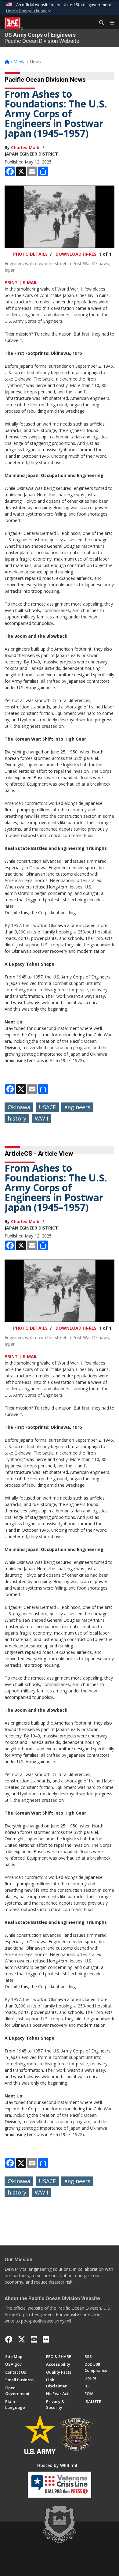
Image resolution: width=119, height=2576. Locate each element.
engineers (77, 1107)
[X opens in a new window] (22, 2339)
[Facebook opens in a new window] (9, 2339)
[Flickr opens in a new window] (46, 2339)
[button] (29, 11)
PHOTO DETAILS (30, 254)
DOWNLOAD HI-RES (76, 254)
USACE (47, 1107)
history (17, 1118)
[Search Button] (99, 23)
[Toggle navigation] (110, 23)
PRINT (11, 282)
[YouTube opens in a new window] (34, 2339)
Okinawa (19, 1107)
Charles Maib (25, 147)
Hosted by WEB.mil (57, 2465)
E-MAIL (30, 282)
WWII (41, 1118)
